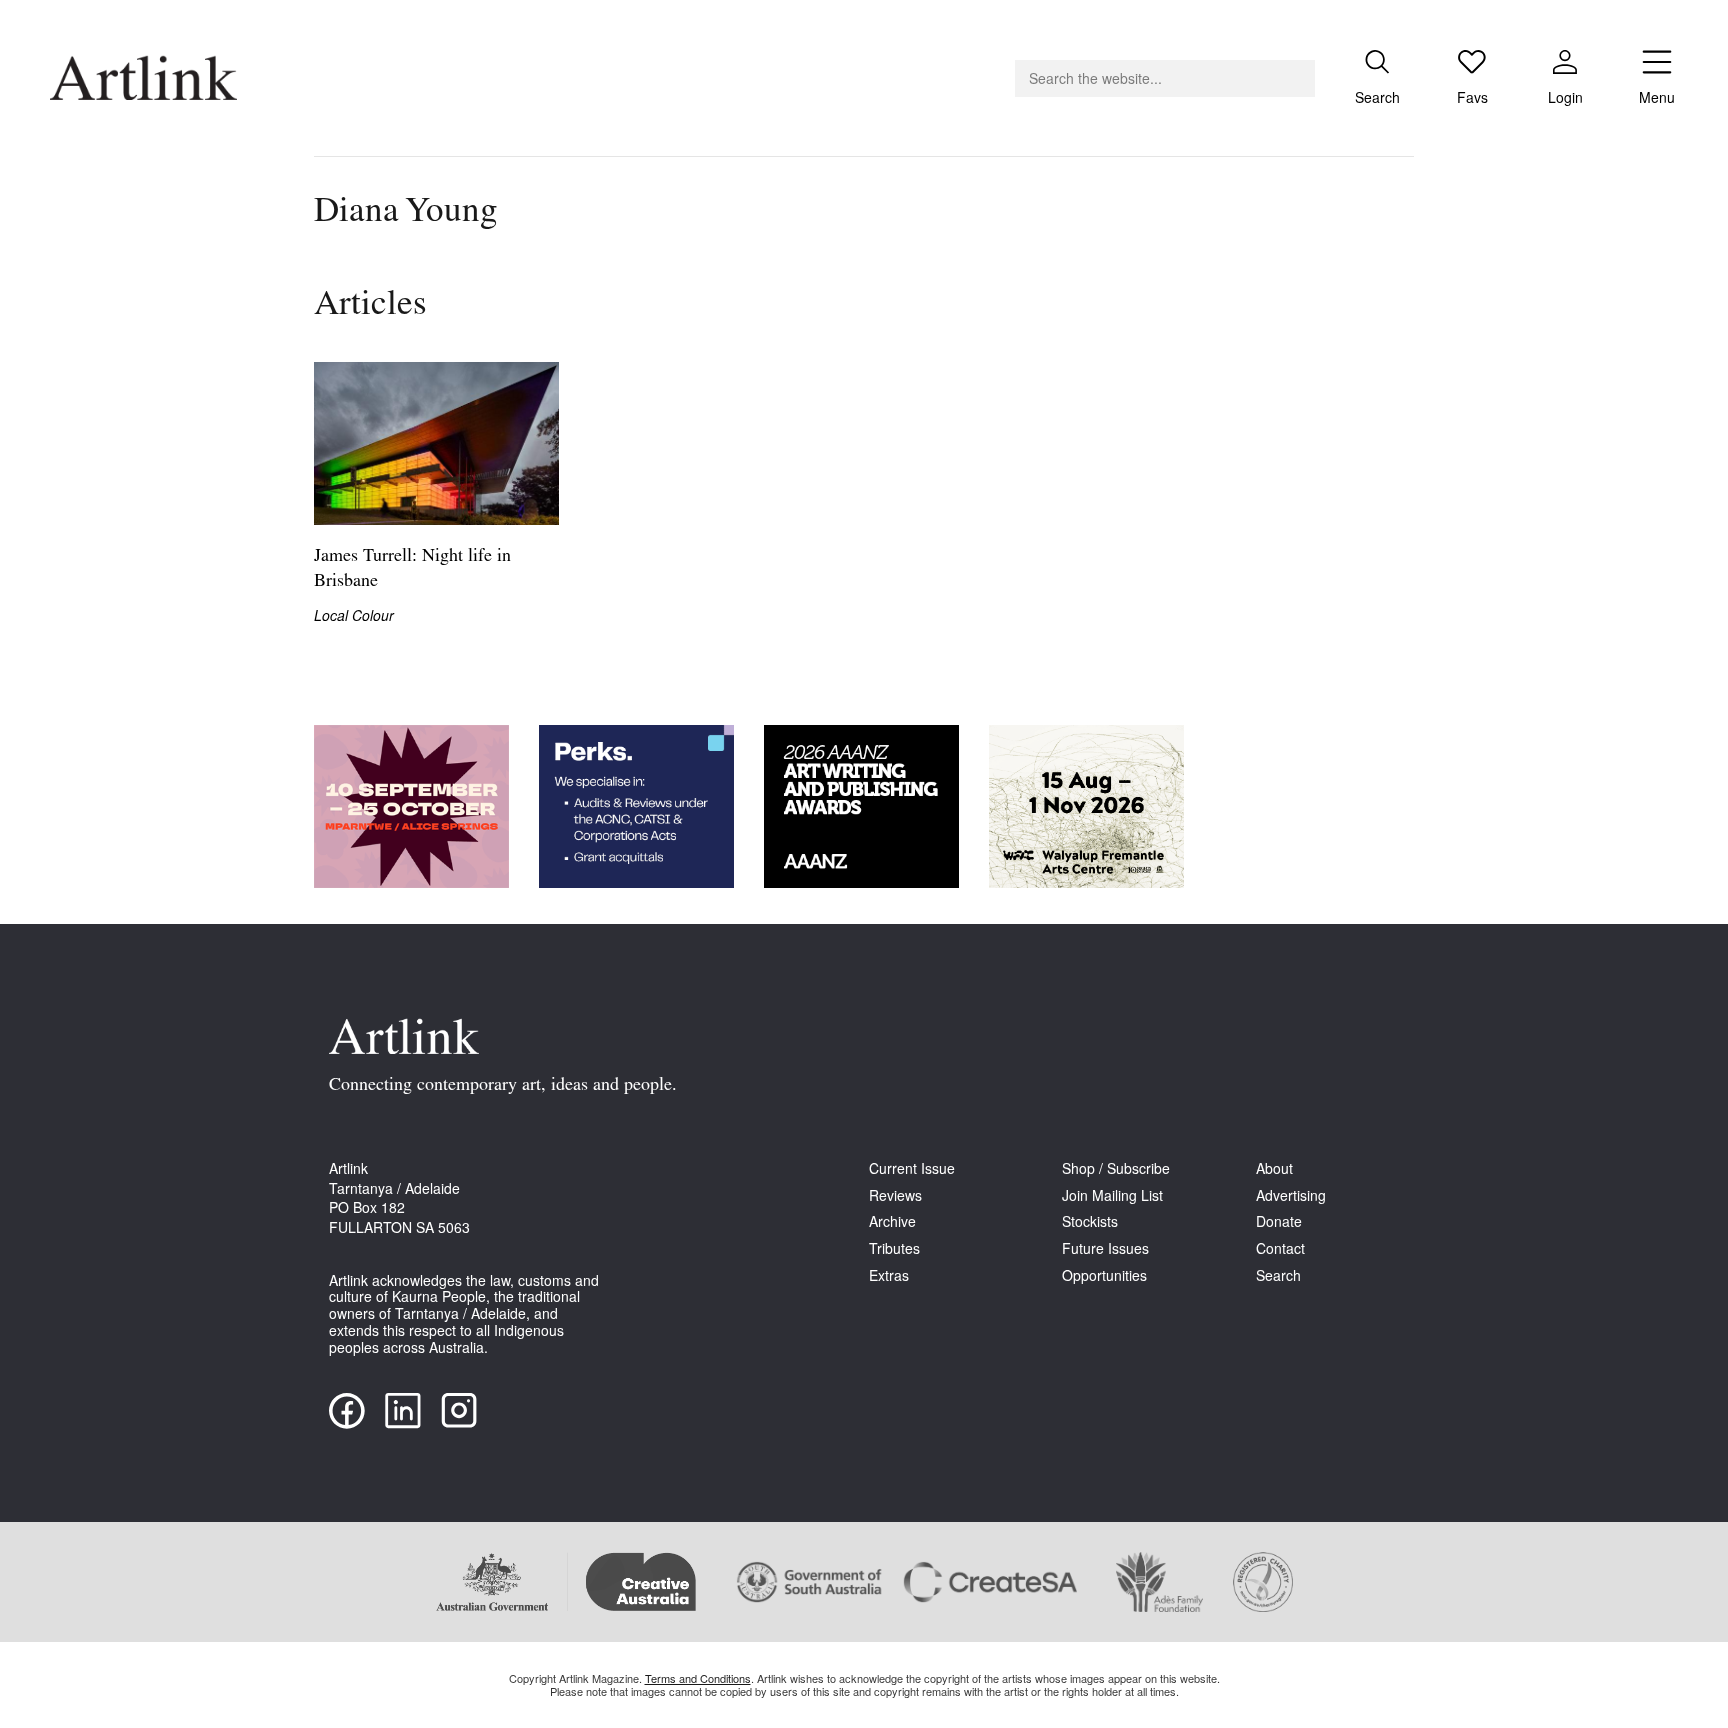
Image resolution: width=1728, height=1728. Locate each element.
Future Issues (1105, 1248)
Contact (1280, 1248)
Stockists (1090, 1221)
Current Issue (912, 1168)
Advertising (1291, 1195)
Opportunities (1104, 1275)
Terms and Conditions (698, 1678)
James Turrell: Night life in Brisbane (412, 569)
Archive (892, 1221)
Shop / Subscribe (1116, 1168)
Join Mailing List (1112, 1195)
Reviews (895, 1195)
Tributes (894, 1248)
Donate (1279, 1221)
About (1274, 1168)
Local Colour (354, 615)
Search (1278, 1275)
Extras (889, 1275)
